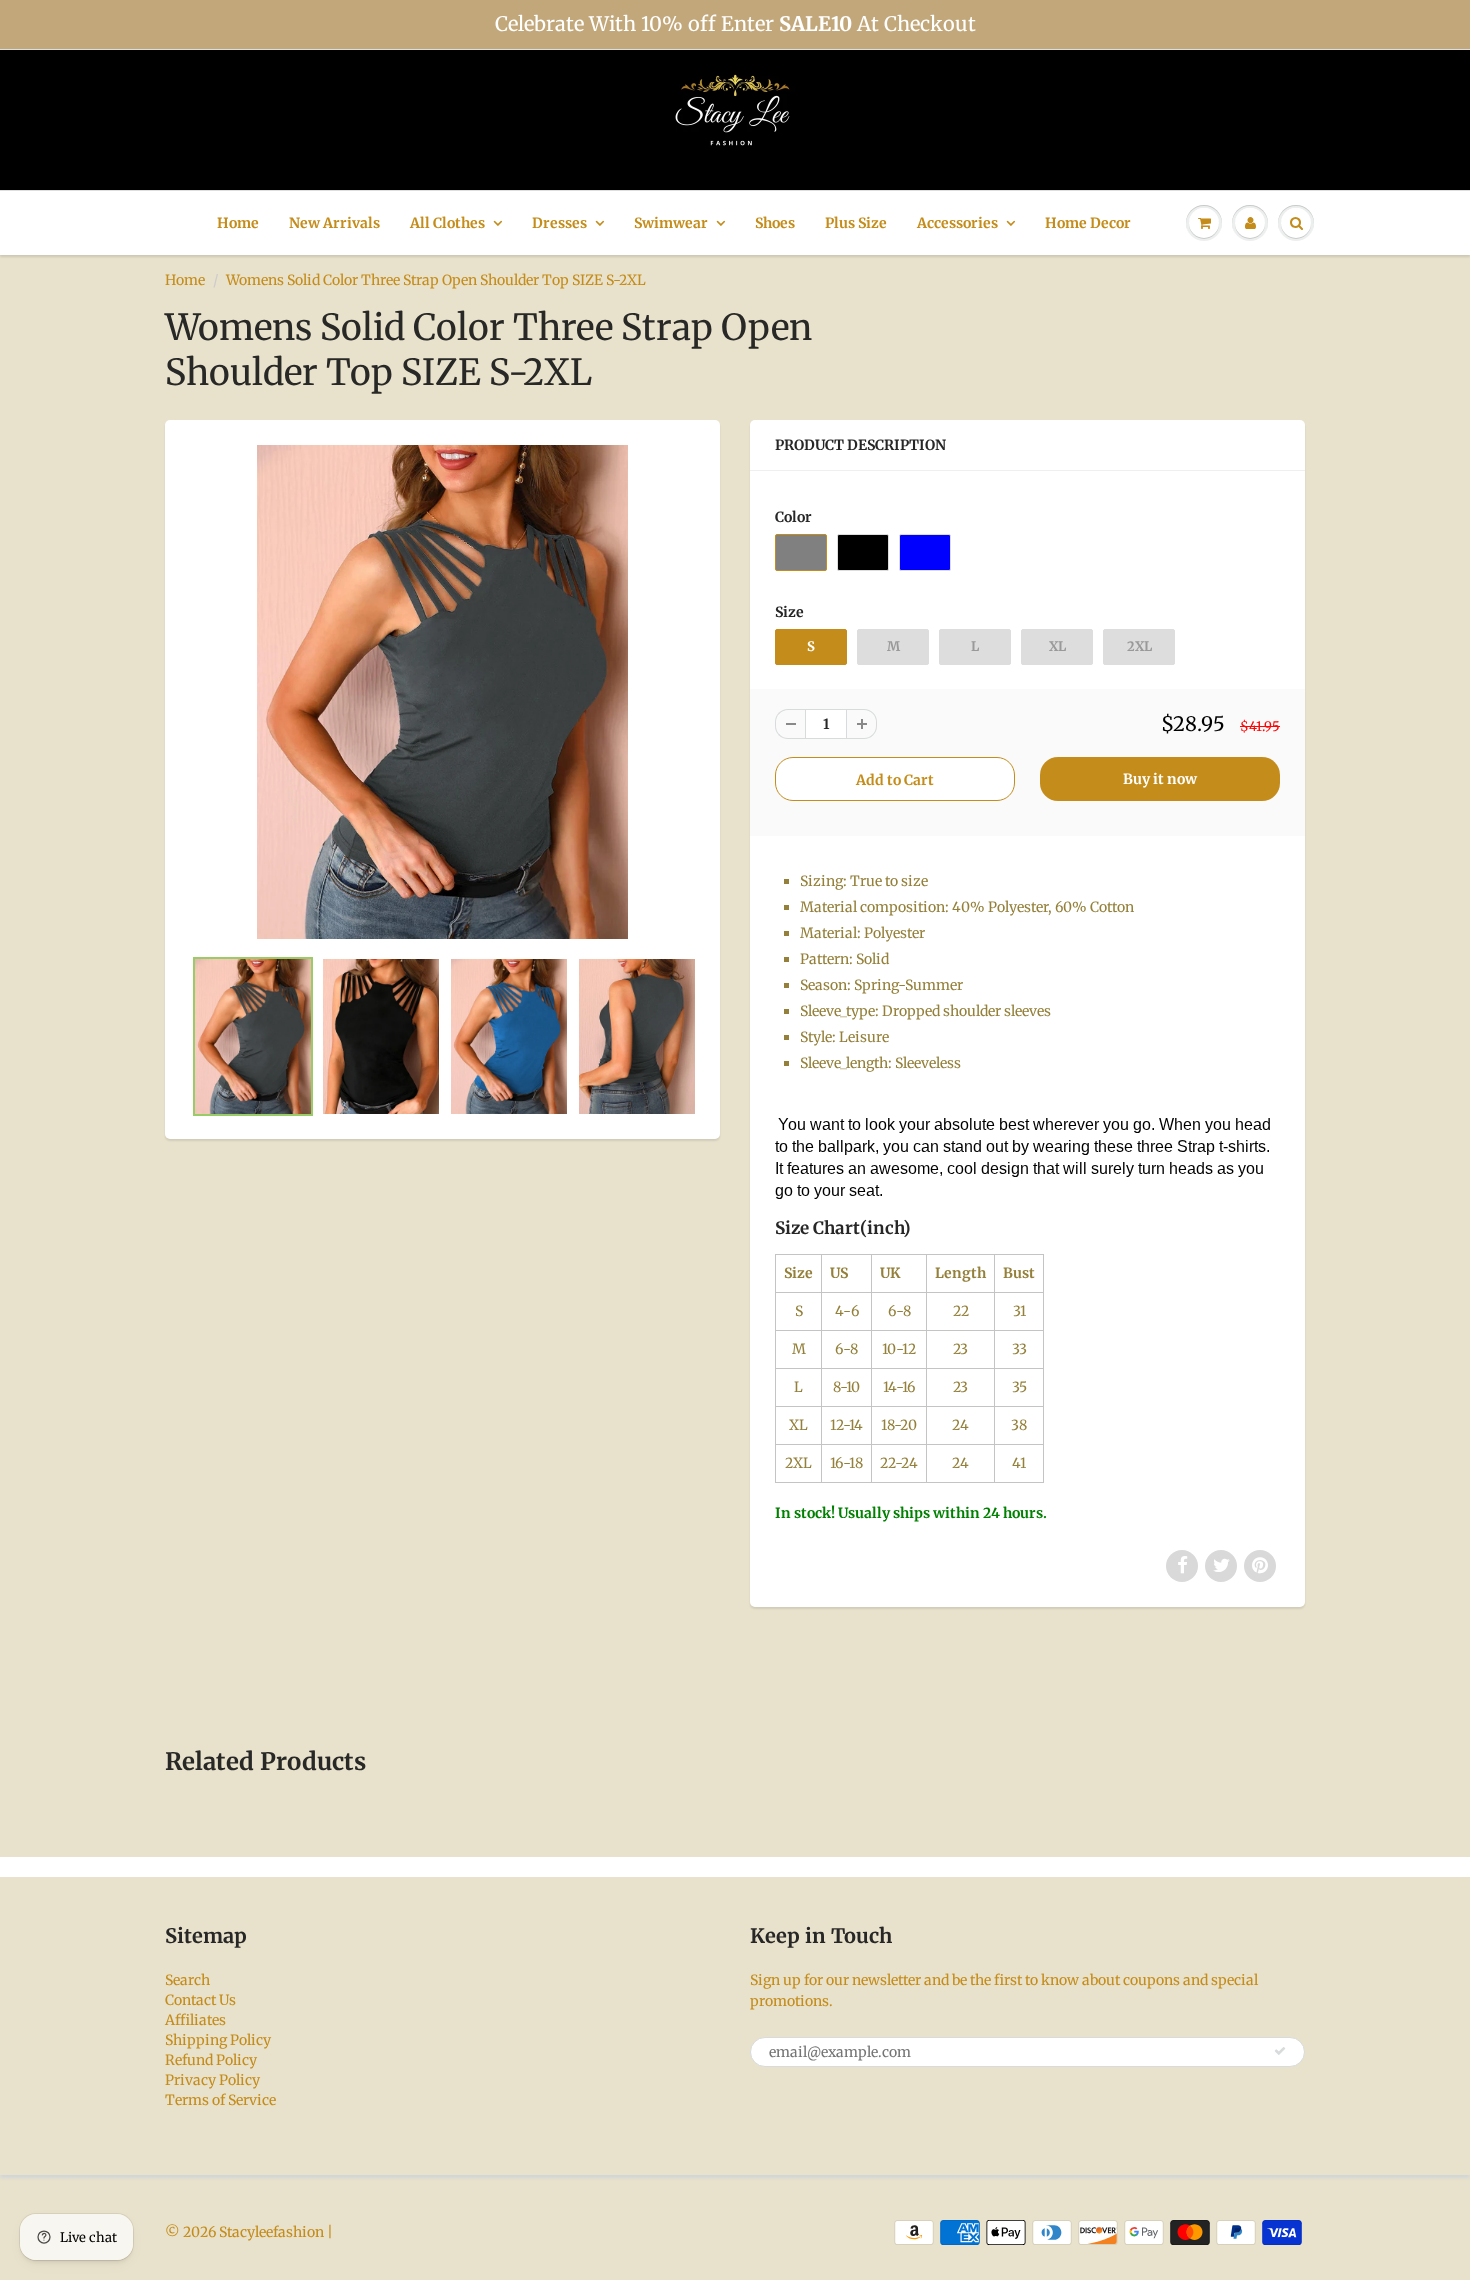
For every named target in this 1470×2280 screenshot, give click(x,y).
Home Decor (1088, 223)
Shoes (775, 223)
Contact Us (200, 2000)
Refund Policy (211, 2060)
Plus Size (856, 223)
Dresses (559, 223)
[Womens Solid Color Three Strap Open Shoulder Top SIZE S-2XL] (442, 692)
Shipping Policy (218, 2040)
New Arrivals (334, 223)
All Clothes (447, 223)
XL (1057, 646)
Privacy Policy (212, 2080)
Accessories (957, 223)
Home (238, 223)
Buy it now (1160, 779)
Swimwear (671, 223)
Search (187, 1980)
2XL (1139, 646)
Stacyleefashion (271, 2232)
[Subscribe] (1280, 2051)
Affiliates (195, 2020)
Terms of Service (220, 2100)
